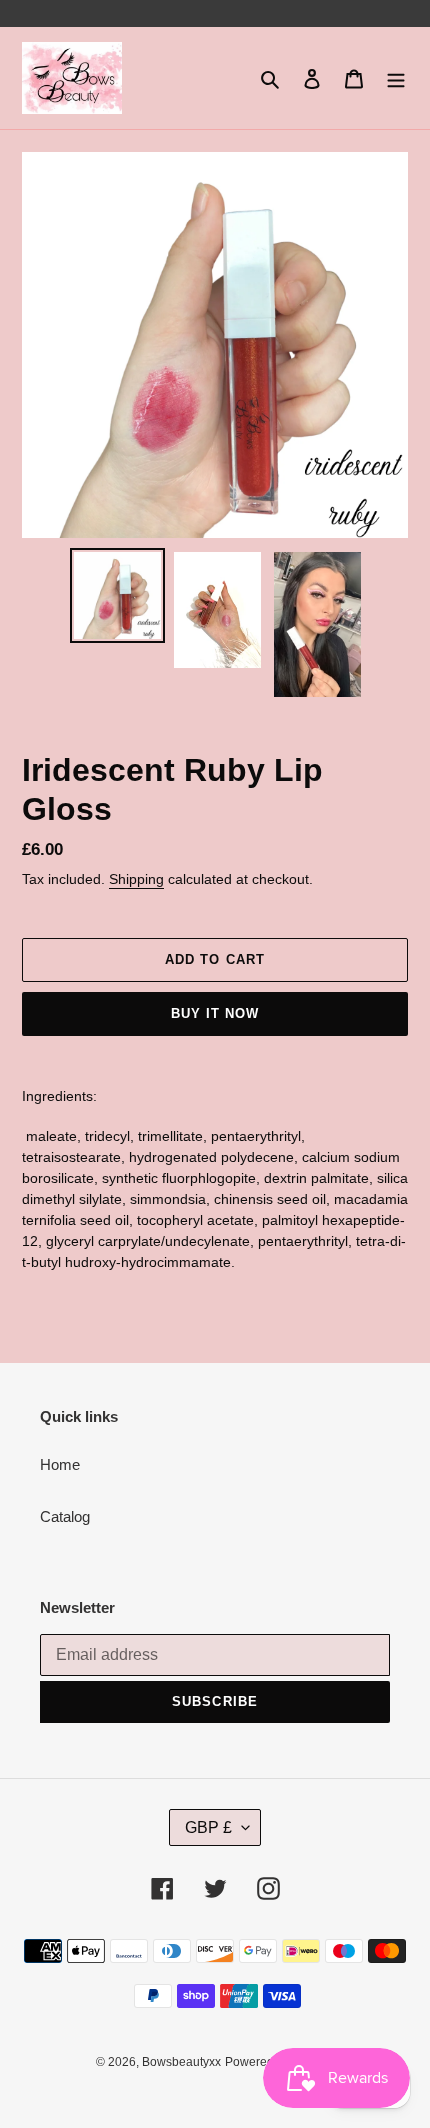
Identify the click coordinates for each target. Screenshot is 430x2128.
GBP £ (208, 1827)
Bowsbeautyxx (181, 2062)
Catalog (65, 1516)
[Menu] (396, 78)
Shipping (136, 879)
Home (60, 1464)
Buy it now (215, 1013)
